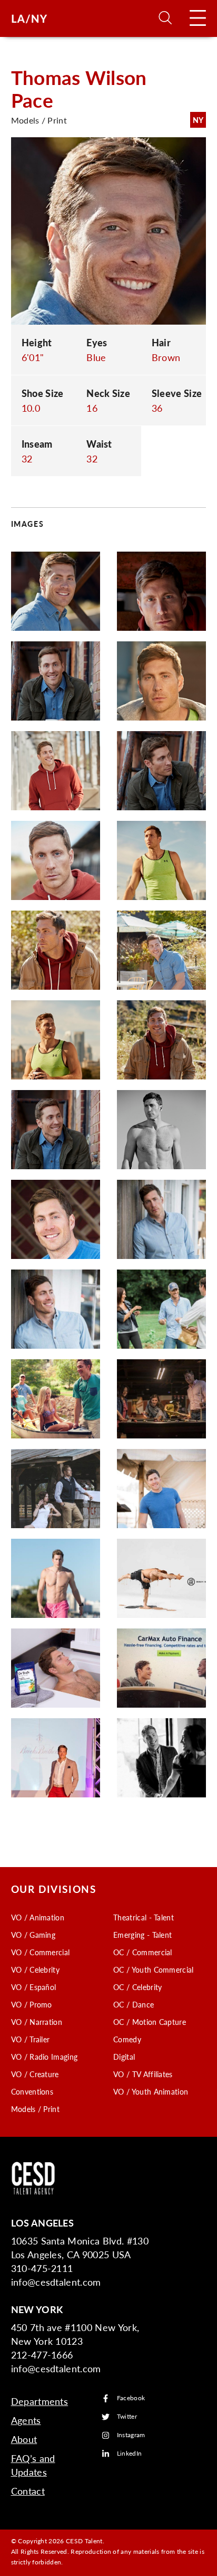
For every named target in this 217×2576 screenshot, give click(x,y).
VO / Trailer (31, 2039)
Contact (28, 2491)
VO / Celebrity (35, 1969)
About (24, 2439)
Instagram (131, 2435)
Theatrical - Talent (144, 1917)
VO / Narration (37, 2022)
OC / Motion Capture (150, 2022)
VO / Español (34, 1987)
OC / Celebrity (137, 1987)
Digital (124, 2057)
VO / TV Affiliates (143, 2074)
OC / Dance (134, 2004)
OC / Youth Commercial (154, 1969)
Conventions (32, 2091)
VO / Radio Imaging (45, 2057)
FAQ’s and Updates (33, 2465)
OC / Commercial (143, 1952)
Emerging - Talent (142, 1935)
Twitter (127, 2417)
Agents (26, 2420)
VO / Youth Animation (151, 2091)
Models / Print (35, 2109)
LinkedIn (130, 2454)
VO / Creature (35, 2074)
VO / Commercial (41, 1952)
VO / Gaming (33, 1935)
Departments (40, 2401)
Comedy (127, 2039)
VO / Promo (32, 2004)
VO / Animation (38, 1917)
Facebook (131, 2398)
